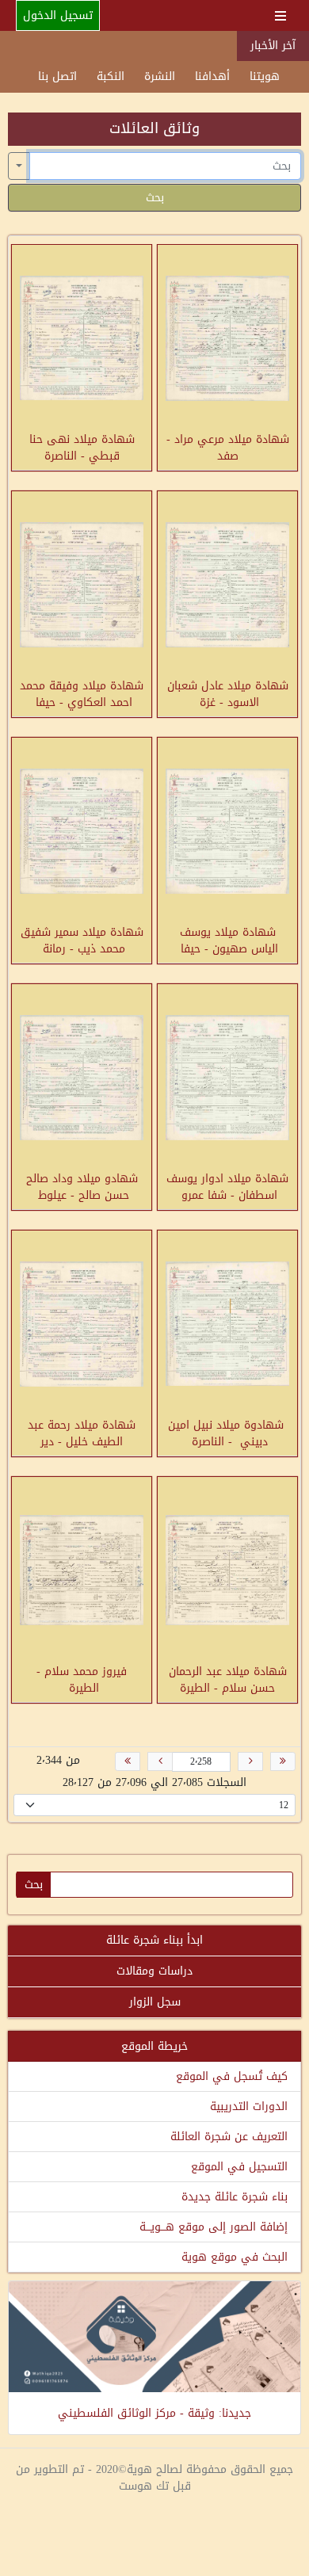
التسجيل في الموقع (239, 2167)
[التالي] (160, 1761)
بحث (155, 198)
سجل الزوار (155, 2002)
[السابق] (250, 1761)
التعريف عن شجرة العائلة (229, 2137)
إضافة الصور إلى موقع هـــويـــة (214, 2227)
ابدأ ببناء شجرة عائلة (154, 1940)
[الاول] (283, 1761)
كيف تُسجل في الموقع (232, 2076)
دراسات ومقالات (154, 1971)
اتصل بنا (57, 76)
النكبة (111, 76)
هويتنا (265, 76)
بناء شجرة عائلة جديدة (235, 2197)
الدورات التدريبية (249, 2107)
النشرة (160, 76)
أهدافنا (212, 76)
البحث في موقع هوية (235, 2257)
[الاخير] (128, 1761)
